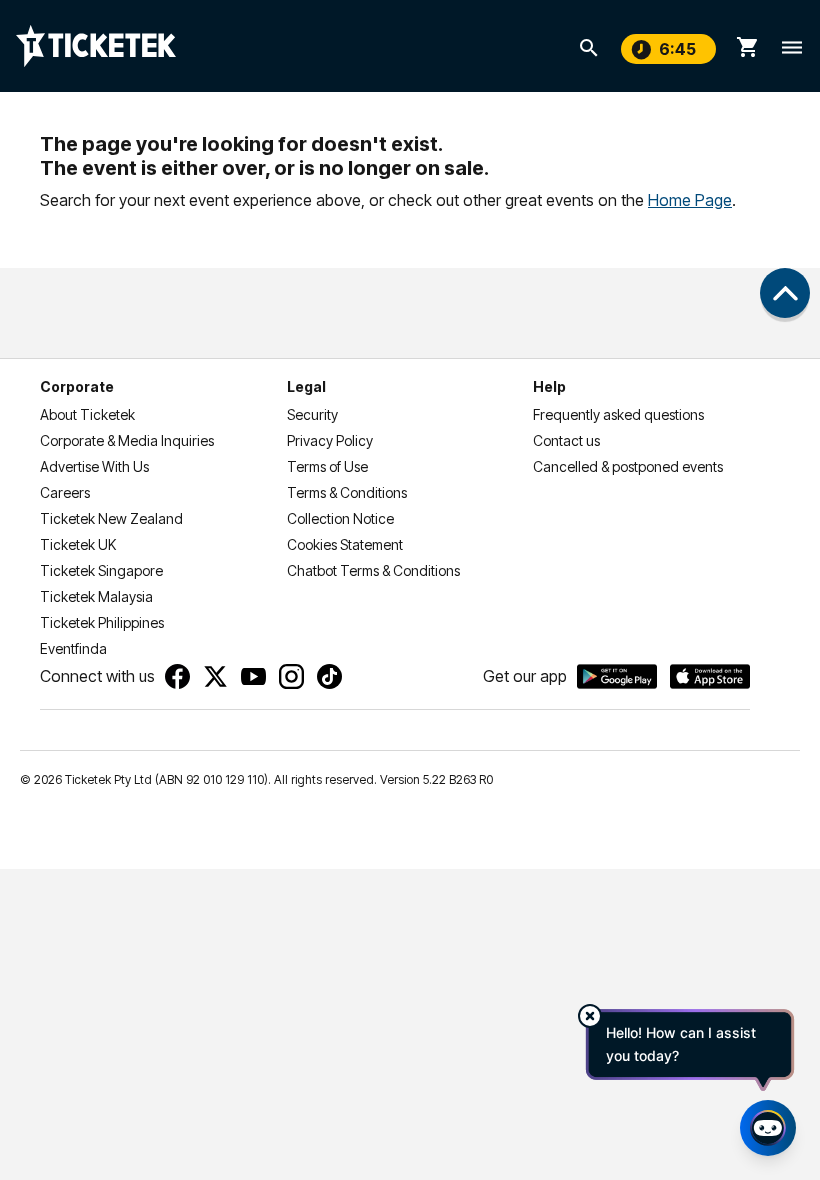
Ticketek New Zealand (111, 518)
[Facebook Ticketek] (177, 676)
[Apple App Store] (710, 677)
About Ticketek (87, 414)
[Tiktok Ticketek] (329, 676)
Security (312, 414)
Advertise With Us (94, 466)
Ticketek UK (78, 544)
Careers (65, 492)
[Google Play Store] (617, 677)
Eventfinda (73, 648)
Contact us (566, 440)
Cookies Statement (345, 544)
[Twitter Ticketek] (215, 676)
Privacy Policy (330, 440)
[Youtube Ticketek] (253, 676)
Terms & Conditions (347, 492)
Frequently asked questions (618, 414)
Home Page (690, 200)
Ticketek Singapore (101, 570)
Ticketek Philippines (102, 622)
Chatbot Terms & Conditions (373, 570)
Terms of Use (327, 466)
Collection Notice (340, 518)
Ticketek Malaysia (96, 596)
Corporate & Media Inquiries (127, 440)
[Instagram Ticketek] (291, 676)
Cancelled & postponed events (628, 466)
